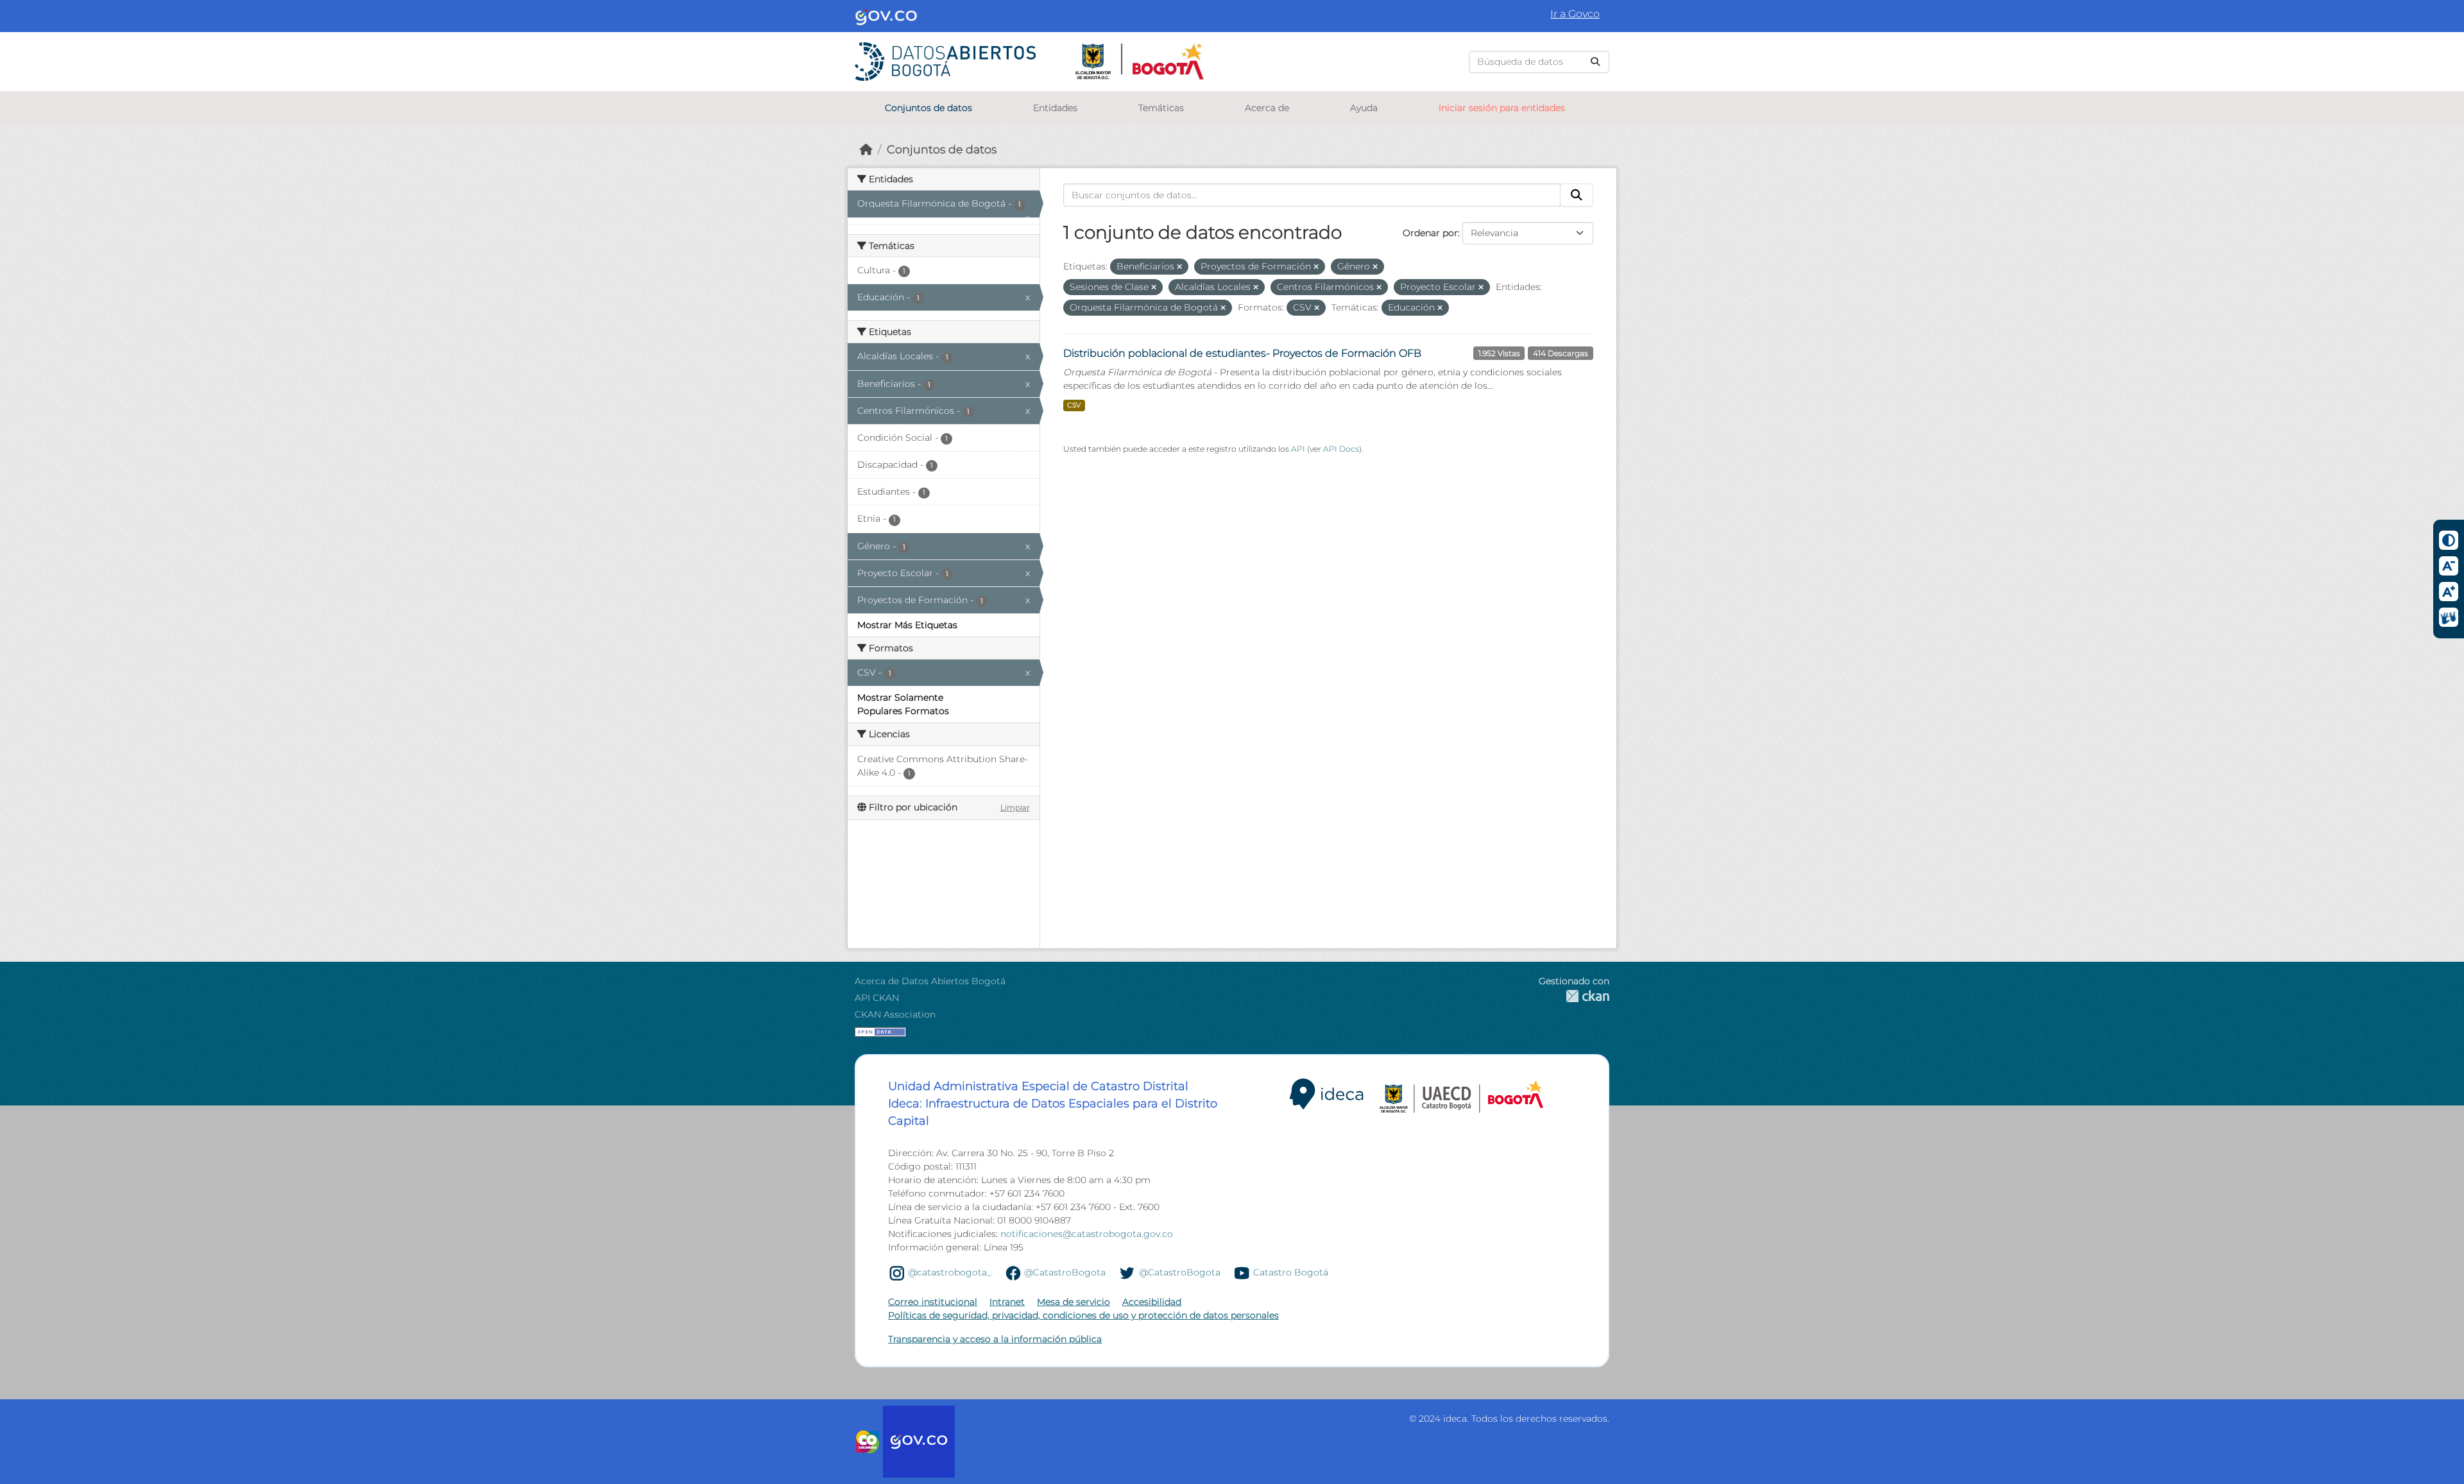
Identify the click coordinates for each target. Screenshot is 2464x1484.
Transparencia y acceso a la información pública (995, 1339)
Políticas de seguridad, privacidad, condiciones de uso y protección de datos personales (1083, 1315)
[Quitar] (1179, 267)
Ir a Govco (1575, 14)
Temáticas (1161, 108)
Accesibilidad (1152, 1302)
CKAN (1574, 996)
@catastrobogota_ (950, 1272)
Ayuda (1364, 108)
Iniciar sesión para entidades (1502, 108)
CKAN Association (895, 1014)
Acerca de (1267, 108)
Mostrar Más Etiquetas (907, 625)
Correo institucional (933, 1302)
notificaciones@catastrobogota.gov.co (1087, 1234)
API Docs (1341, 449)
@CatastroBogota (1065, 1272)
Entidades (1055, 108)
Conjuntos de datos (928, 108)
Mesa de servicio (1074, 1302)
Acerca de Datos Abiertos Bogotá (930, 981)
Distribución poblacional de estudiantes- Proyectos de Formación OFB (1242, 353)
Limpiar (1015, 807)
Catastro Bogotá (1291, 1272)
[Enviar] (1595, 62)
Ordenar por (1430, 233)
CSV (1074, 405)
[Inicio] (866, 149)
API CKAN (877, 998)
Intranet (1007, 1302)
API (1298, 449)
